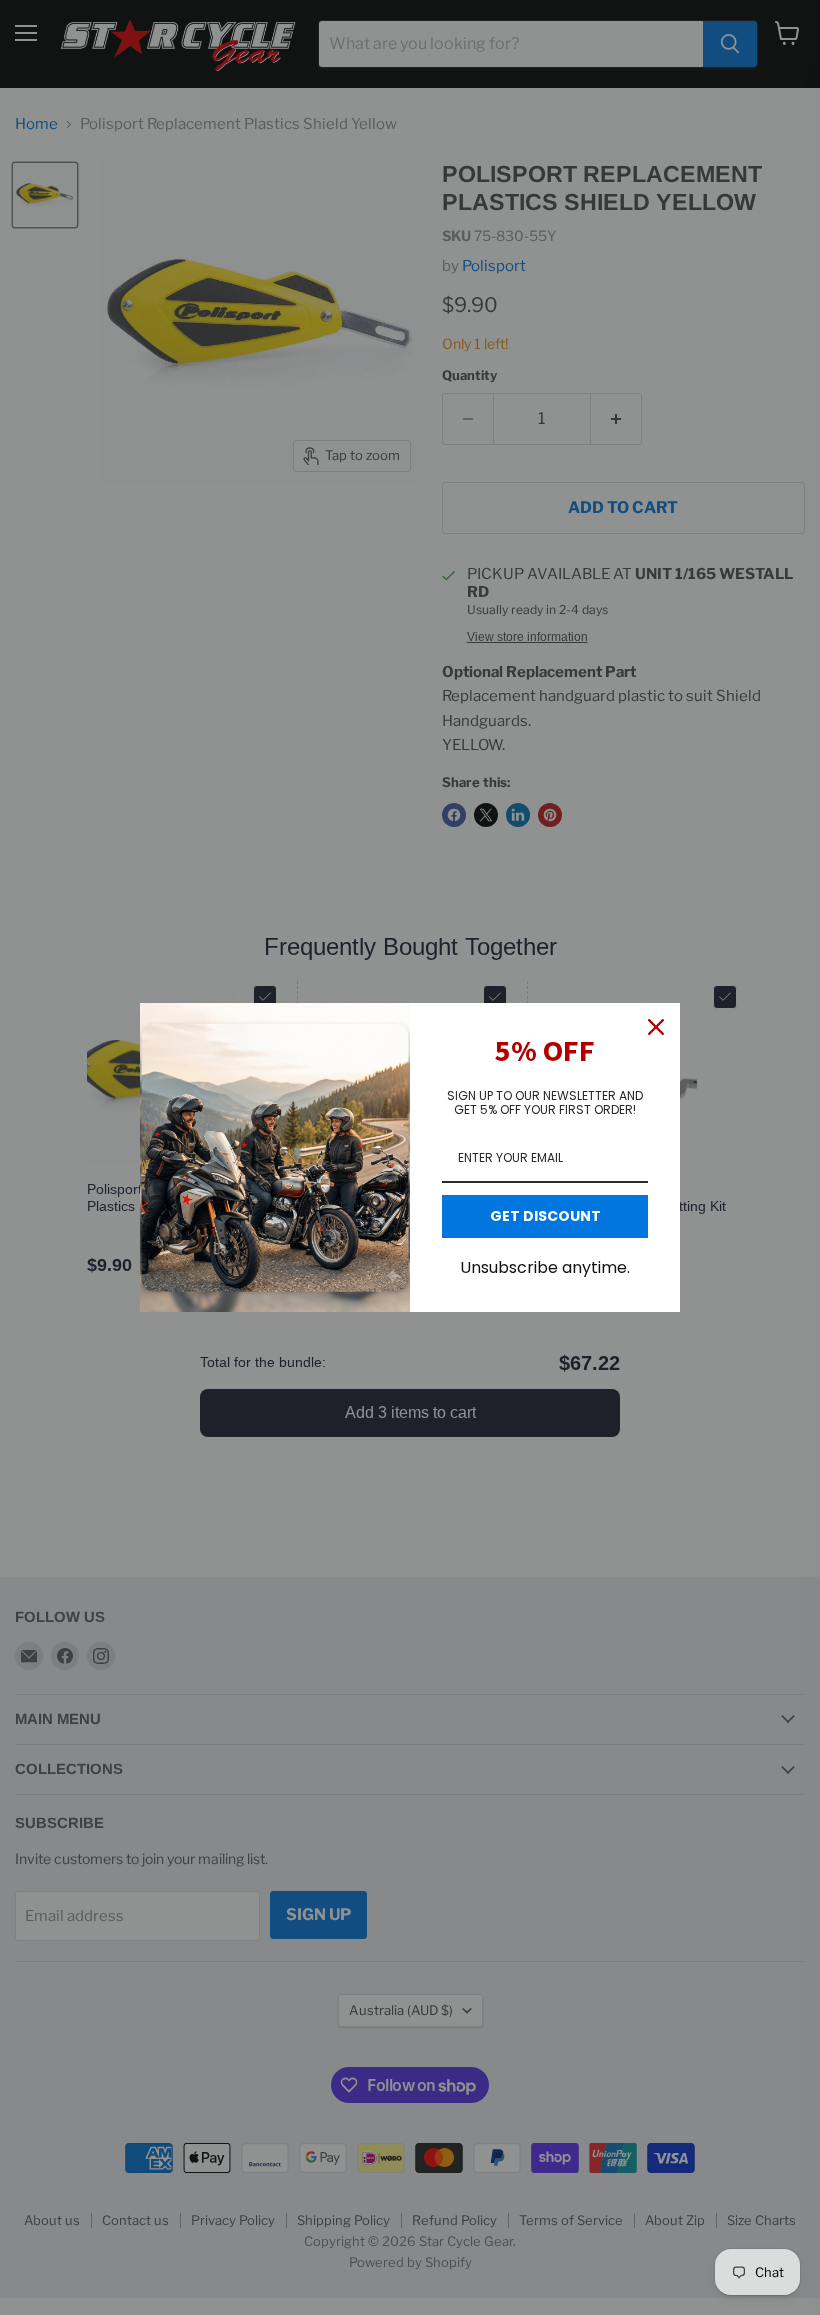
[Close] (656, 1027)
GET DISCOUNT (545, 1216)
